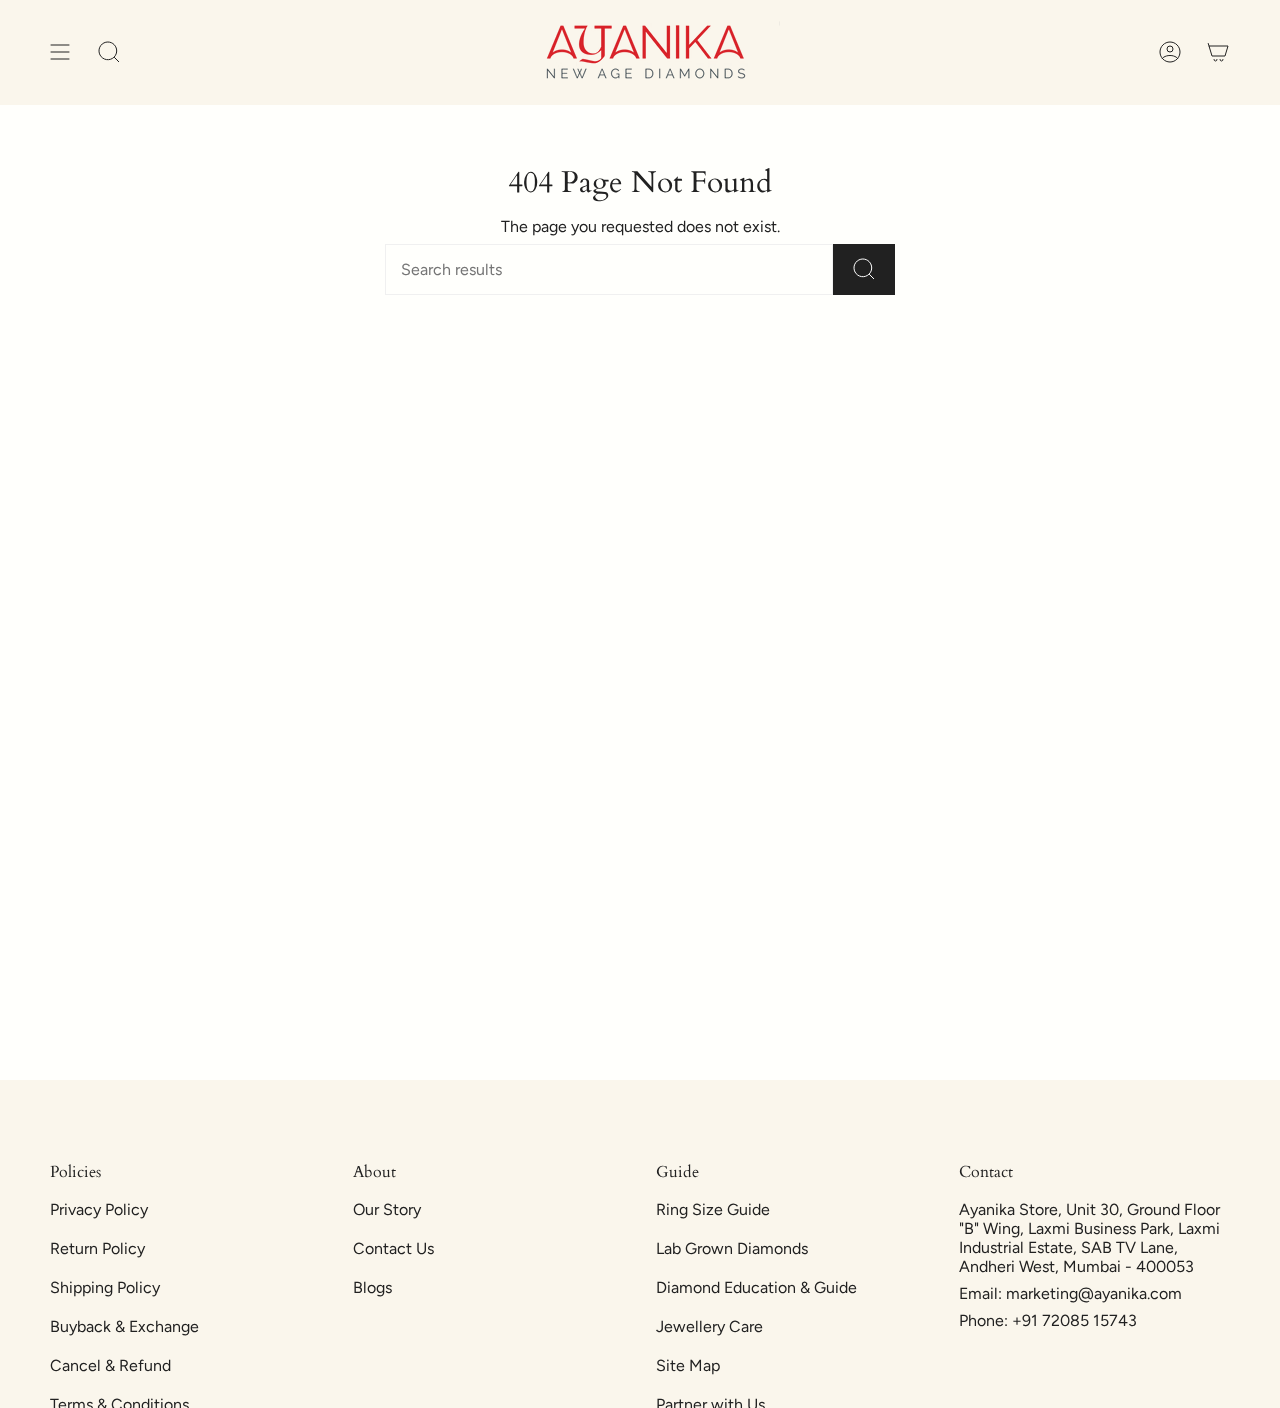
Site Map (688, 1365)
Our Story (387, 1209)
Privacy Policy (99, 1209)
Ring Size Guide (713, 1209)
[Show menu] (60, 52)
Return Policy (97, 1248)
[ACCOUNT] (1170, 52)
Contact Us (393, 1248)
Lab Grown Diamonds (732, 1248)
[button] (109, 52)
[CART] (1218, 52)
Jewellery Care (709, 1326)
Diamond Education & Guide (756, 1287)
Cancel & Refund (110, 1365)
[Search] (864, 269)
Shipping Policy (105, 1287)
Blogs (372, 1287)
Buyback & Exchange (124, 1326)
